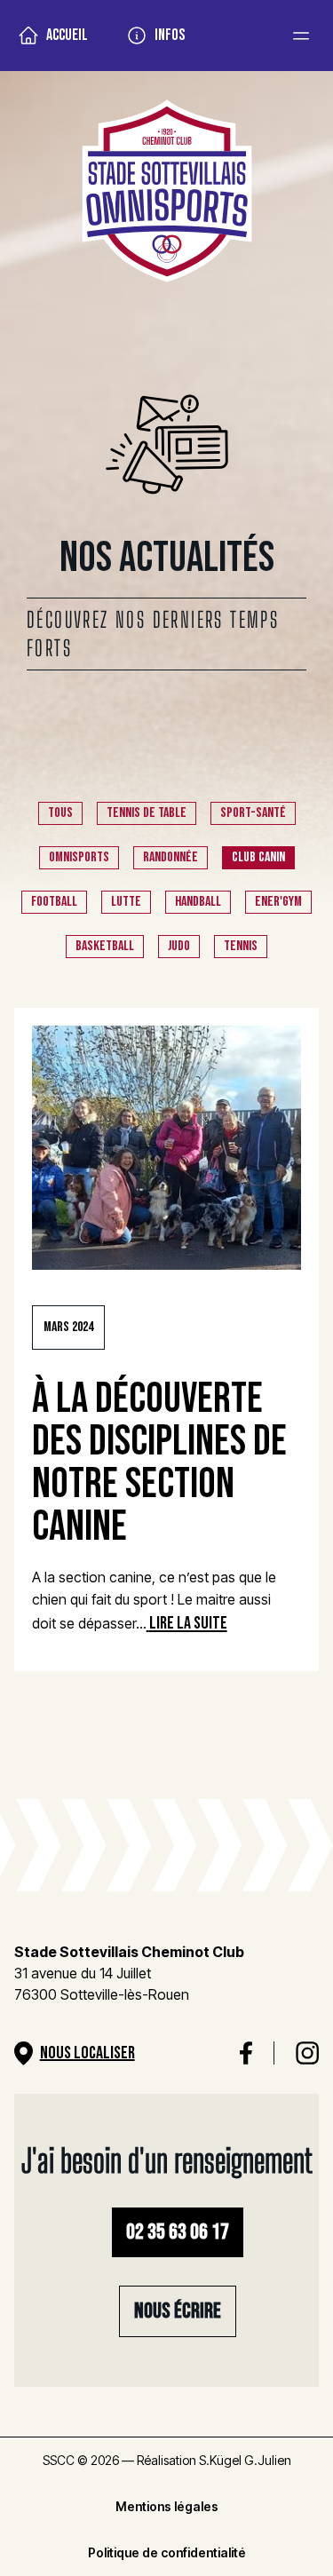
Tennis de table (147, 813)
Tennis (241, 946)
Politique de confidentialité (167, 2552)
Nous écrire (178, 2311)
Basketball (105, 946)
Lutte (126, 902)
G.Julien (268, 2460)
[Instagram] (307, 2053)
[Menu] (301, 36)
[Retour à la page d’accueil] (166, 194)
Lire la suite (188, 1623)
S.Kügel (220, 2460)
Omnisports (79, 857)
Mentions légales (167, 2506)
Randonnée (170, 857)
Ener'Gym (278, 902)
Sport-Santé (253, 813)
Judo (179, 946)
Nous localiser (87, 2053)
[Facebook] (246, 2053)
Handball (198, 902)
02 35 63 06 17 (178, 2232)
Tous (60, 813)
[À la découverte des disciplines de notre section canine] (167, 1148)
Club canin (258, 857)
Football (54, 902)
